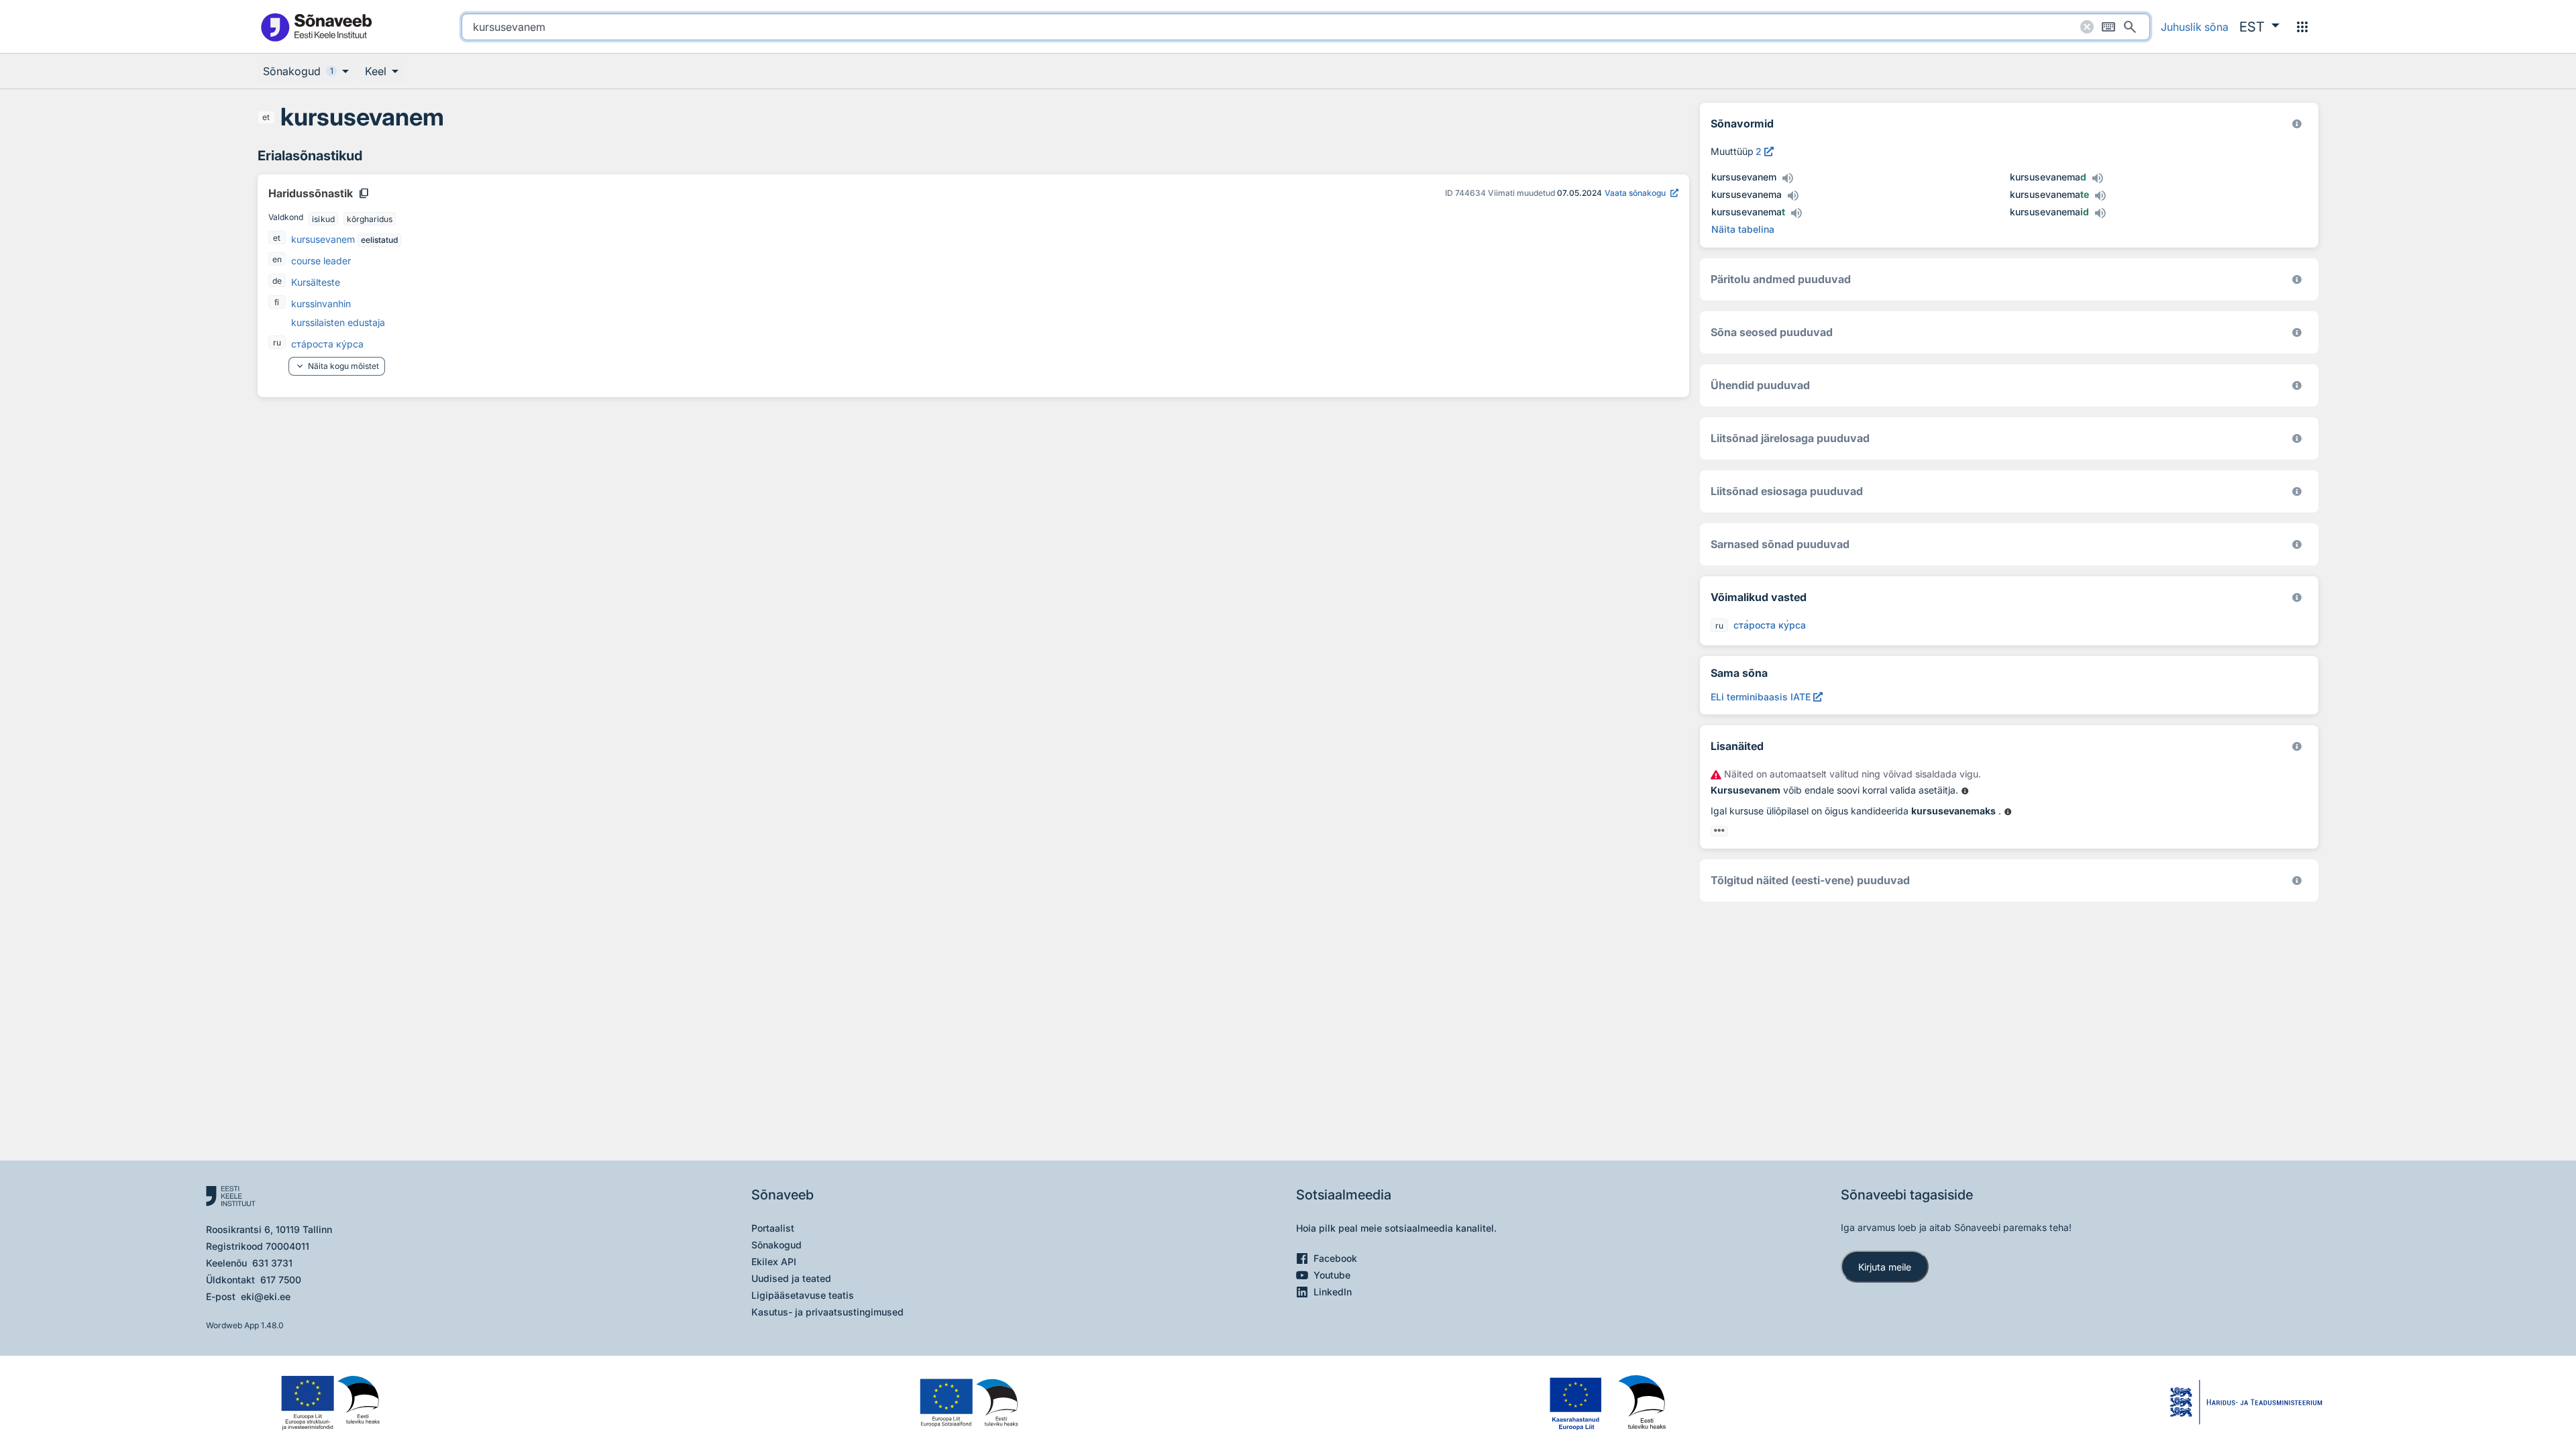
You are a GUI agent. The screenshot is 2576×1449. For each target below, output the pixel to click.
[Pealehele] (316, 26)
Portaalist (773, 1228)
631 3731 (272, 1263)
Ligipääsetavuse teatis (803, 1295)
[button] (2259, 27)
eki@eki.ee (266, 1296)
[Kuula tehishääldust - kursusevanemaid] (2100, 213)
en (277, 259)
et (266, 117)
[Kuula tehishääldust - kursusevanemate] (2100, 196)
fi (277, 302)
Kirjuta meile (1885, 1267)
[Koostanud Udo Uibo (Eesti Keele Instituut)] (2297, 279)
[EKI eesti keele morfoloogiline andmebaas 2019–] (2297, 124)
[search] (1306, 27)
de (277, 281)
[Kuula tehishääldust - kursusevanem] (1787, 178)
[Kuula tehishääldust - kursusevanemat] (1796, 213)
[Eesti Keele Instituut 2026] (2297, 385)
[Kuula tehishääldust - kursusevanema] (1792, 196)
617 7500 (281, 1280)
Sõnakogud (776, 1245)
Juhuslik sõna (2195, 27)
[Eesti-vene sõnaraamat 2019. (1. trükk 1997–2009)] (2297, 880)
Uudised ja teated (791, 1278)
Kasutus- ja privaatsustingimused (827, 1312)
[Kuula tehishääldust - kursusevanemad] (2097, 178)
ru (277, 342)
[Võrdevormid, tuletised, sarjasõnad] (2297, 332)
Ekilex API (774, 1262)
